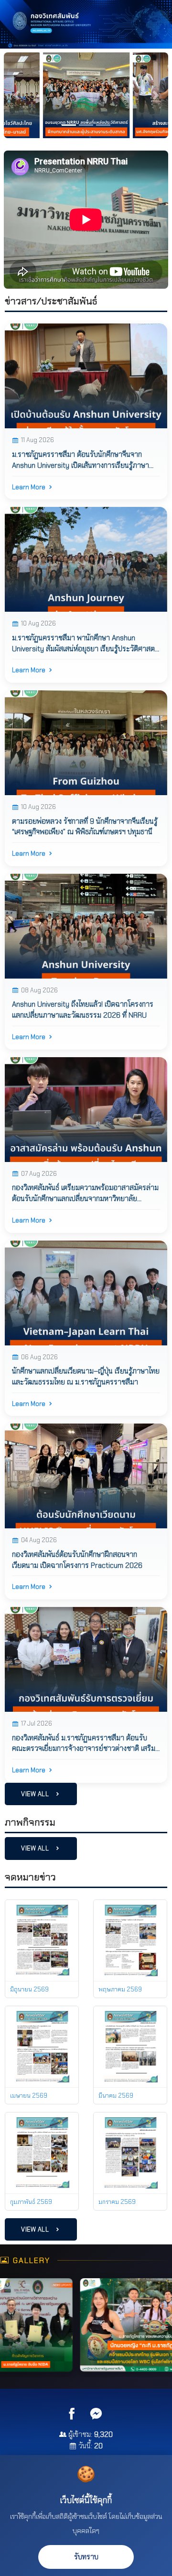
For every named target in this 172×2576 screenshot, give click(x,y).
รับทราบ (86, 2557)
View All (36, 1794)
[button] (16, 95)
